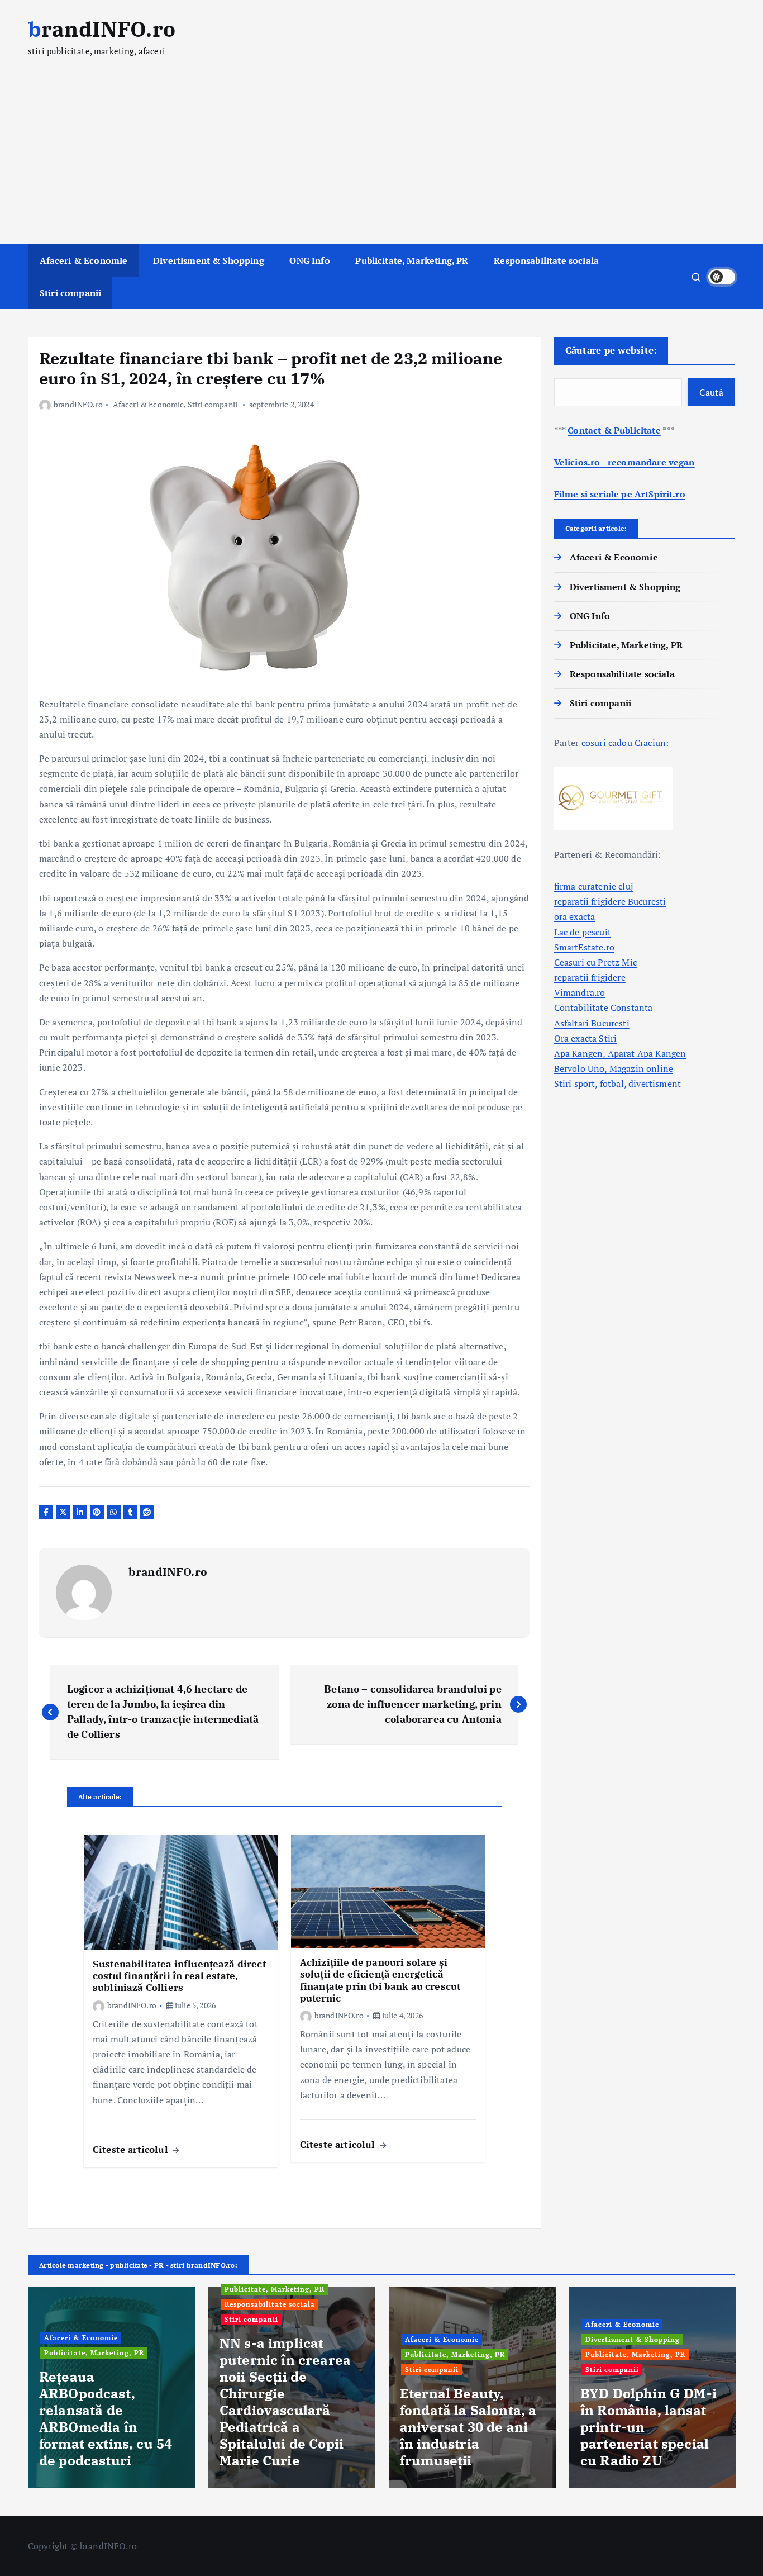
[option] (111, 2387)
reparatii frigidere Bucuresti (610, 901)
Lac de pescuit (583, 932)
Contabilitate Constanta (604, 1007)
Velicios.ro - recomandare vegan (624, 462)
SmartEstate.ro (584, 947)
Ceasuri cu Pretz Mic (595, 962)
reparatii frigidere (590, 977)
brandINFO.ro (78, 404)
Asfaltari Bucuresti (592, 1023)
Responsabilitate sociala (546, 260)
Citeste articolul (132, 2149)
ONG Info (309, 260)
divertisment (655, 1083)
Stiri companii (70, 293)
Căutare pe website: (611, 350)
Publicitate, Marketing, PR (412, 260)
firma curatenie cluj (594, 886)
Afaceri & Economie (84, 260)
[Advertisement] (381, 160)
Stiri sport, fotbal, (591, 1083)
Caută (711, 392)
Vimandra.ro (580, 992)
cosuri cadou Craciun (624, 743)
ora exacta (575, 916)
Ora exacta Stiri (586, 1038)
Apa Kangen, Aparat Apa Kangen (620, 1053)
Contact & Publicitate (614, 430)
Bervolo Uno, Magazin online (614, 1068)
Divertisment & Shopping (209, 260)
